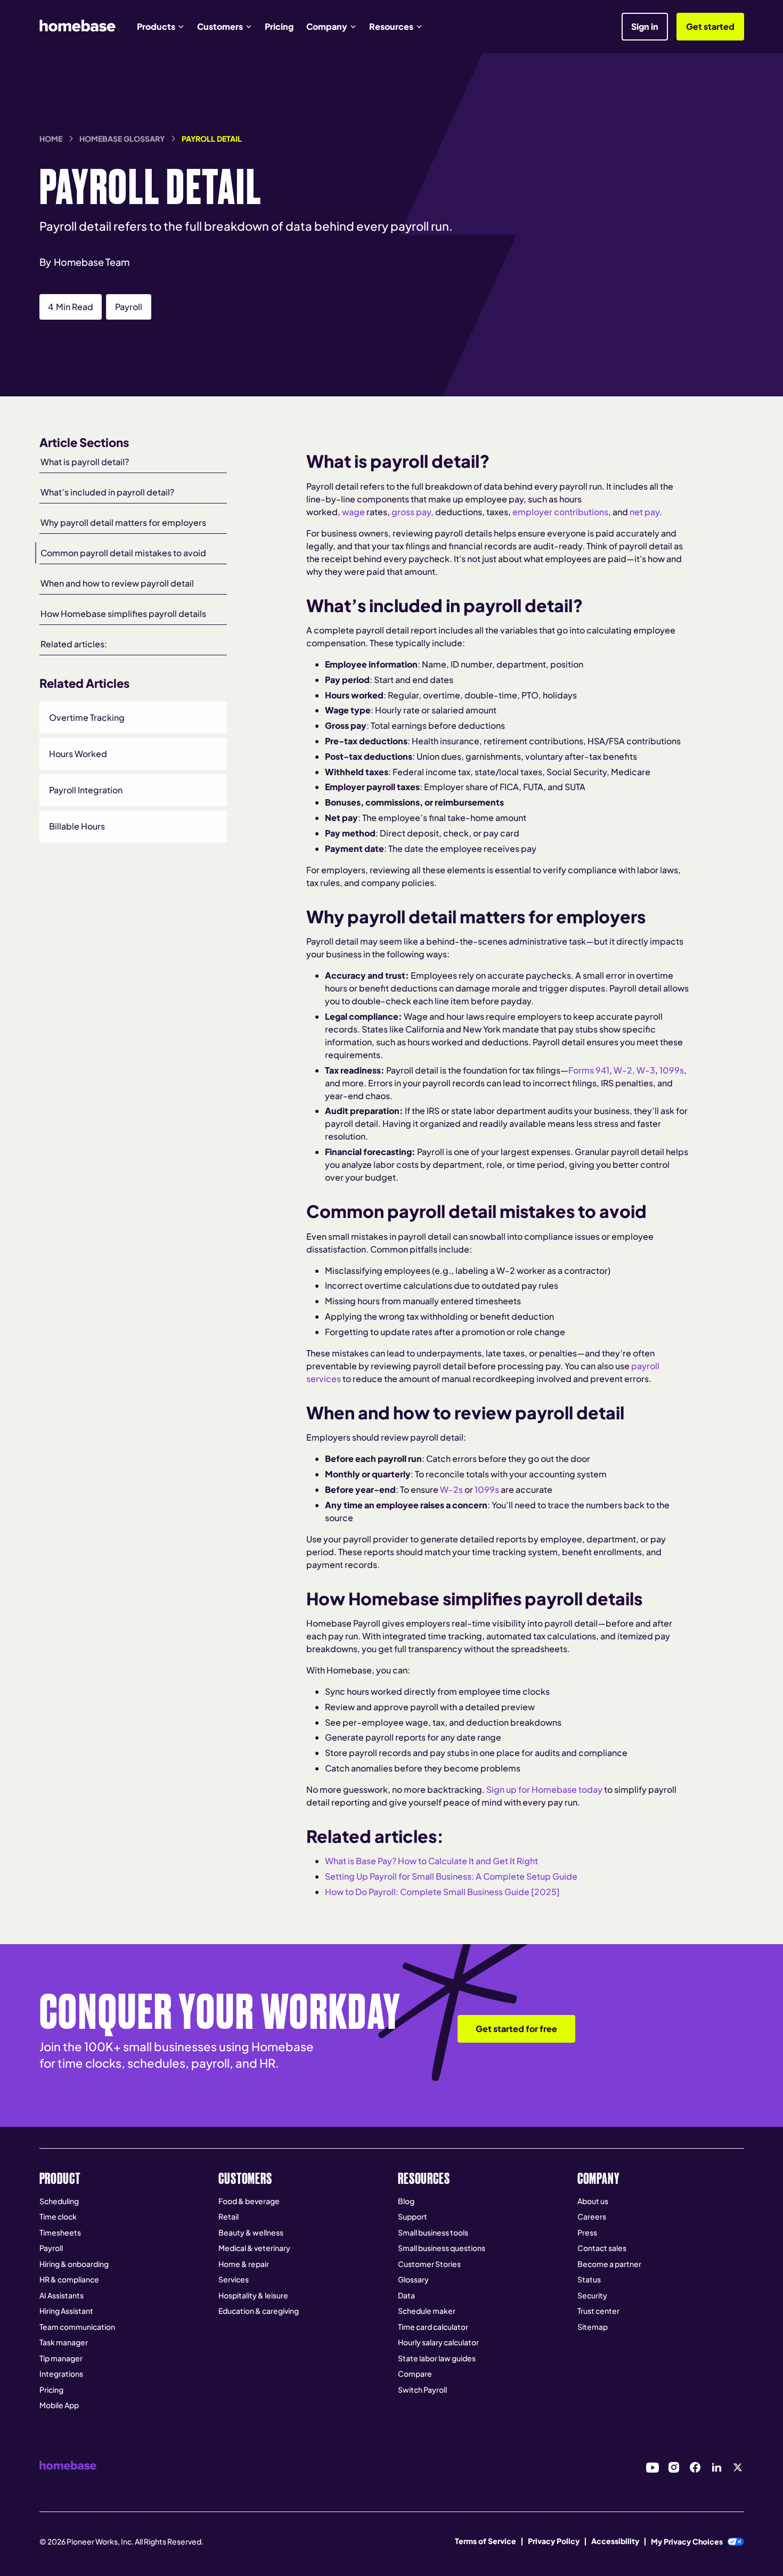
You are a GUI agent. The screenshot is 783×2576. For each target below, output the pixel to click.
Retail (229, 2216)
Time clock (58, 2216)
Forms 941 (589, 1070)
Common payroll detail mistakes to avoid (123, 553)
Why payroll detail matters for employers (123, 522)
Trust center (598, 2311)
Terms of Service (486, 2541)
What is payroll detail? (85, 462)
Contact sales (602, 2248)
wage (353, 512)
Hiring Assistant (66, 2311)
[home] (78, 26)
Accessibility (615, 2541)
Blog (406, 2201)
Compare (415, 2374)
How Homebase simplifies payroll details (123, 613)
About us (593, 2201)
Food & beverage (249, 2201)
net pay (645, 512)
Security (592, 2295)
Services (234, 2279)
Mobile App (59, 2405)
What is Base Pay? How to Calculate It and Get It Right (431, 1861)
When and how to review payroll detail (117, 583)
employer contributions (560, 512)
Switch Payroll (422, 2390)
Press (587, 2232)
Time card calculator (433, 2327)
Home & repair (244, 2264)
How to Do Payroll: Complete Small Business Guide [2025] (442, 1892)
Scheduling (59, 2201)
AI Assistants (62, 2295)
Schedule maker (427, 2311)
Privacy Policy (554, 2541)
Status (589, 2279)
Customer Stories (429, 2264)
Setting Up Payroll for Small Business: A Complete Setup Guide (451, 1876)
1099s (672, 1070)
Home (51, 139)
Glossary (413, 2279)
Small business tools (433, 2232)
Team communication (77, 2327)
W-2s (451, 1489)
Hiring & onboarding (74, 2264)
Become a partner (609, 2264)
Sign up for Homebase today (544, 1789)
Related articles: (74, 644)
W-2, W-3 (634, 1070)
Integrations (61, 2374)
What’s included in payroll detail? (107, 492)
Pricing (279, 26)
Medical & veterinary (254, 2248)
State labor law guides (437, 2358)
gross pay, (413, 512)
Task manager (64, 2342)
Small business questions (442, 2248)
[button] (161, 27)
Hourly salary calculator (438, 2342)
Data (406, 2295)
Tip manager (61, 2358)
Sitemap (593, 2327)
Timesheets (60, 2232)
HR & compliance (69, 2279)
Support (413, 2216)
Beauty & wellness (251, 2232)
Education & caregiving (259, 2311)
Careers (592, 2216)
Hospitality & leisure (253, 2295)
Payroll (51, 2248)
